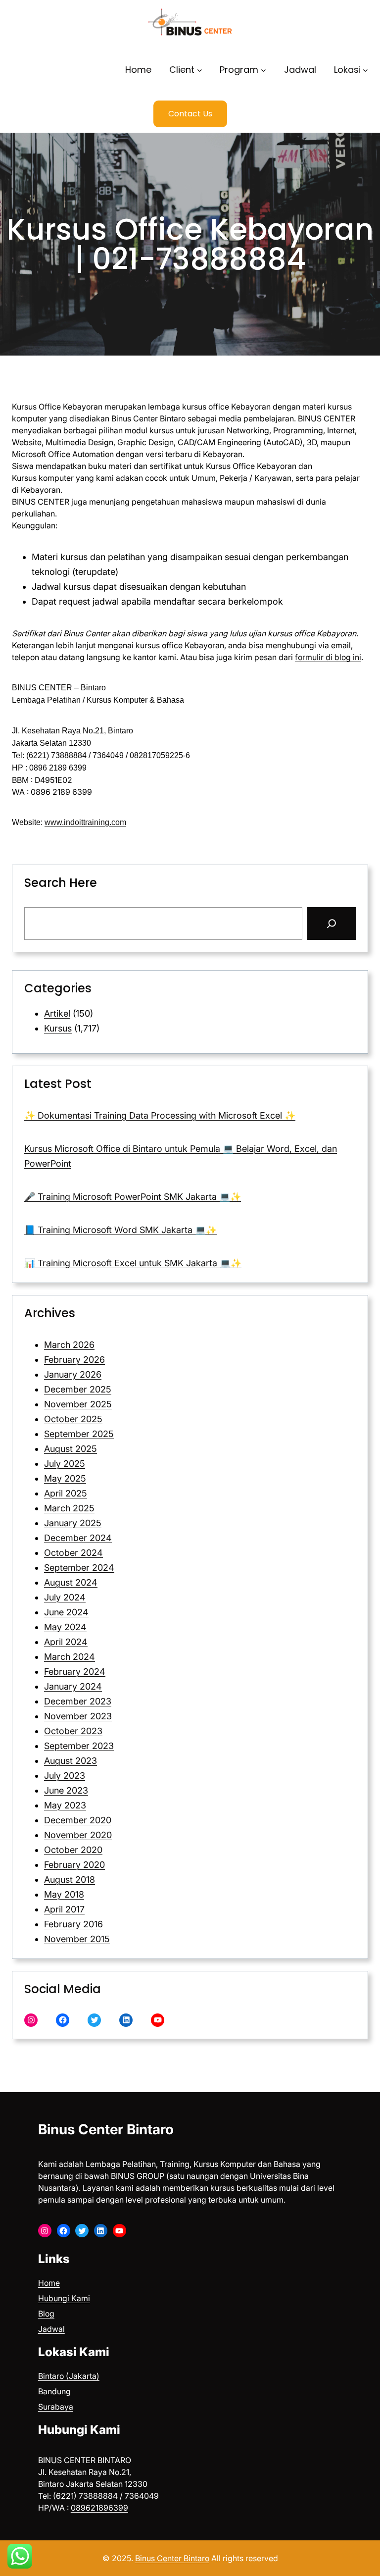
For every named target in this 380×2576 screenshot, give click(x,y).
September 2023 (79, 1746)
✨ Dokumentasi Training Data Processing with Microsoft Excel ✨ (160, 1115)
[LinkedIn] (126, 2020)
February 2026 (74, 1360)
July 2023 (65, 1776)
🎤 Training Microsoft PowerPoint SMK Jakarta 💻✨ (133, 1197)
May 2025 (65, 1478)
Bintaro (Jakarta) (69, 2376)
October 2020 (73, 1850)
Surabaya (56, 2407)
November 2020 (78, 1835)
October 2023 (73, 1731)
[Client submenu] (200, 70)
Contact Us (190, 114)
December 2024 (78, 1538)
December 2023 (78, 1701)
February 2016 (73, 1924)
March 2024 (70, 1657)
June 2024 (66, 1612)
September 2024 (79, 1568)
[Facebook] (63, 2020)
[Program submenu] (263, 70)
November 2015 (77, 1939)
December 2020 (78, 1820)
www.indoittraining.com (85, 822)
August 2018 (70, 1880)
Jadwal (51, 2329)
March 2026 (69, 1345)
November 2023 (78, 1716)
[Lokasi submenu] (365, 70)
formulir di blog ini (328, 657)
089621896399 (99, 2508)
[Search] (332, 924)
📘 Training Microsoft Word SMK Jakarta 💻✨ (120, 1230)
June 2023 (66, 1790)
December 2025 (78, 1389)
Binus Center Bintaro (106, 2129)
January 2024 (73, 1686)
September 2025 (79, 1434)
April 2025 (66, 1493)
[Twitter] (94, 2020)
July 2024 (65, 1597)
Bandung (54, 2391)
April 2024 (66, 1642)
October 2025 (73, 1419)
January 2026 (73, 1374)
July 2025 (65, 1464)
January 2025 (73, 1523)
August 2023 (71, 1761)
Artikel (57, 1013)
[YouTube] (158, 2020)
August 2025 (71, 1449)
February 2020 (74, 1865)
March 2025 (69, 1508)
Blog (46, 2314)
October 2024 (73, 1553)
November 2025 (78, 1404)
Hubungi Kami (64, 2298)
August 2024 (71, 1582)
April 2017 (64, 1909)
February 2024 (75, 1672)
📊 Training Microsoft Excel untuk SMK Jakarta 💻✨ (133, 1263)
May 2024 (65, 1627)
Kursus (58, 1028)
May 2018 (64, 1894)
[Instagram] (31, 2020)
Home (49, 2283)
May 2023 (65, 1805)
